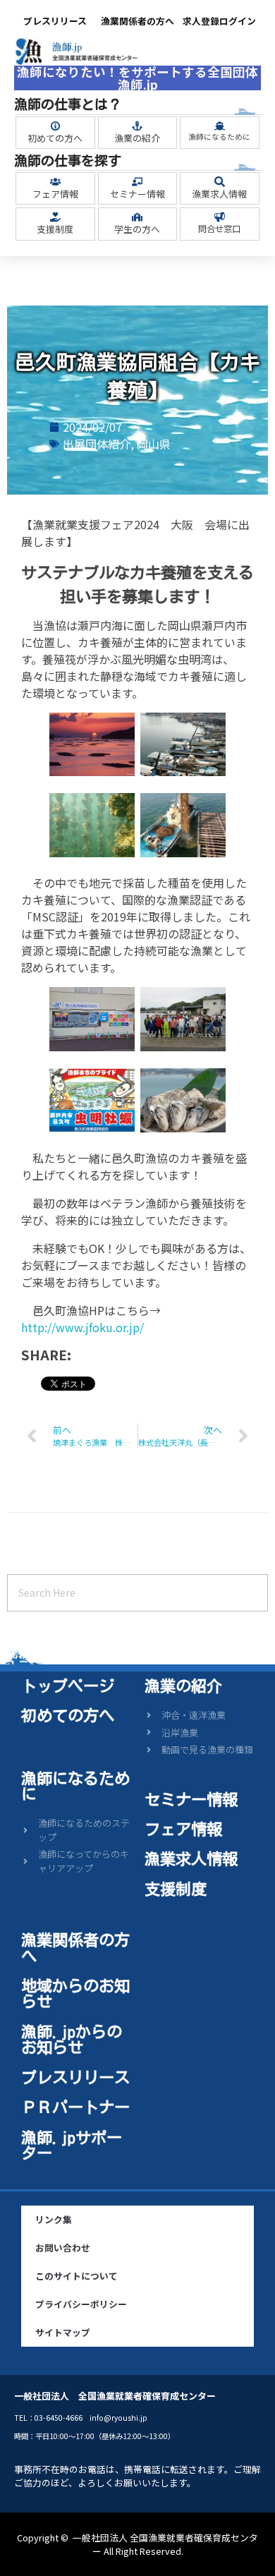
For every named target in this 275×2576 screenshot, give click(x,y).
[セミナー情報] (137, 182)
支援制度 (55, 229)
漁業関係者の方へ (137, 21)
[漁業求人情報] (220, 182)
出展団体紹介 (97, 444)
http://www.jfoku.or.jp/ (82, 1327)
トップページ (68, 1686)
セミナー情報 (137, 194)
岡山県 (154, 444)
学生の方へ (137, 229)
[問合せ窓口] (220, 217)
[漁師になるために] (220, 126)
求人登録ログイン (219, 21)
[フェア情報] (55, 182)
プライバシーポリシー (81, 2304)
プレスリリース (55, 21)
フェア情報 (55, 194)
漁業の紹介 (137, 138)
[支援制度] (55, 217)
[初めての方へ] (55, 126)
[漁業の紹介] (137, 126)
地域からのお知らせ (75, 1994)
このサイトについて (77, 2276)
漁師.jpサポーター (72, 2145)
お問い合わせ (63, 2248)
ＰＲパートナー (75, 2107)
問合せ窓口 (219, 228)
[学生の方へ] (137, 217)
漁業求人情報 (219, 194)
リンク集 (54, 2219)
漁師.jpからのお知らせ (72, 2039)
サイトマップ (63, 2332)
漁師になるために (219, 137)
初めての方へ (55, 138)
